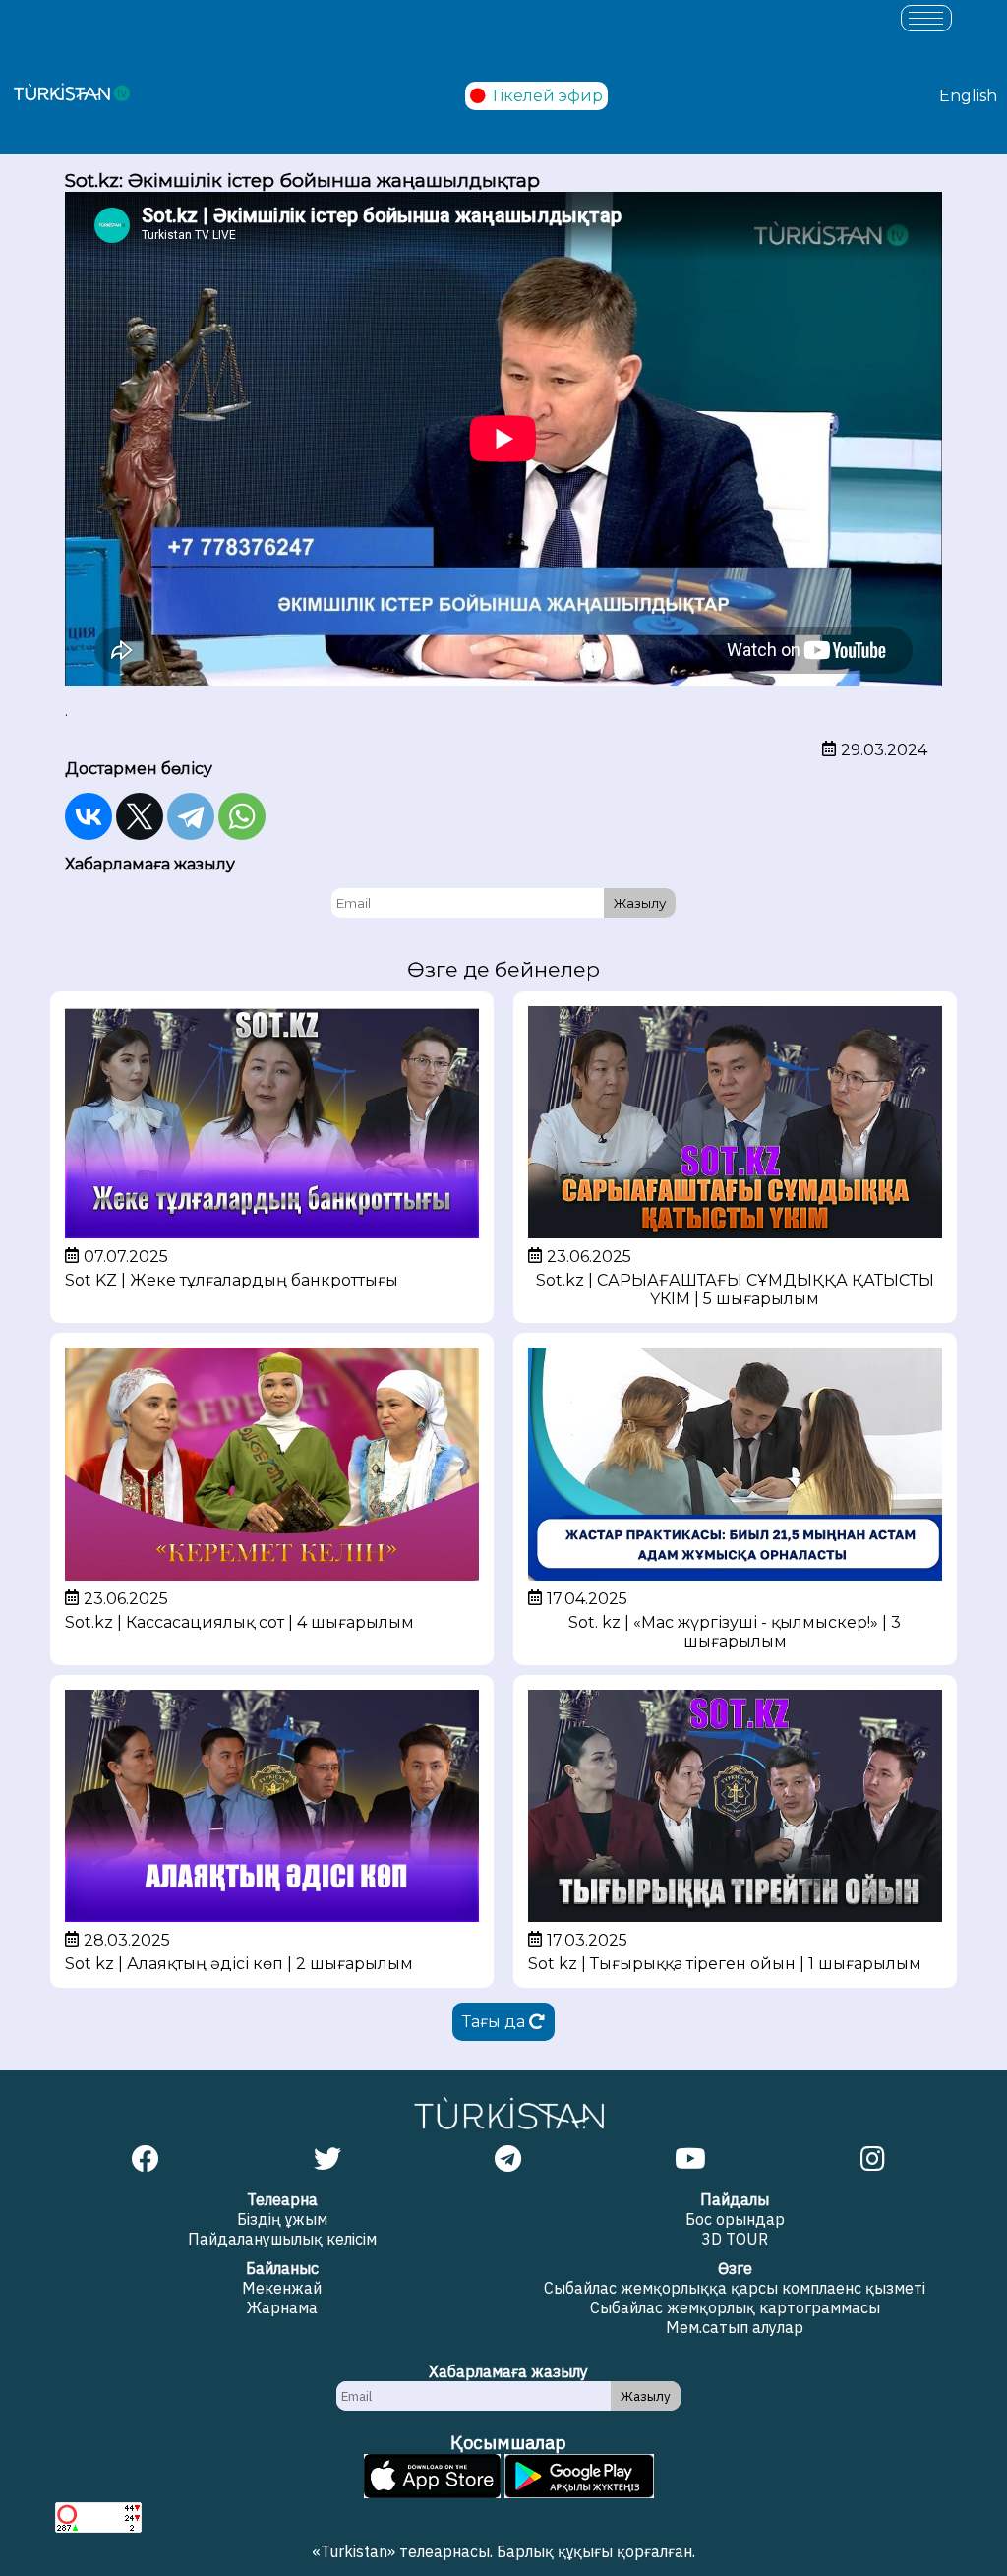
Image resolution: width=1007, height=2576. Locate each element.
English (968, 96)
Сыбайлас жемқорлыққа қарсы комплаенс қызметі (735, 2288)
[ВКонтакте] (89, 816)
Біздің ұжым (282, 2219)
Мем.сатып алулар (735, 2327)
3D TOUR (735, 2239)
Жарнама (282, 2307)
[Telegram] (191, 816)
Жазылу (640, 903)
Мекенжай (282, 2288)
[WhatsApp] (242, 816)
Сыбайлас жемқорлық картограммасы (735, 2307)
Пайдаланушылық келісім (282, 2239)
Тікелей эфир (547, 96)
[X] (140, 816)
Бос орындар (735, 2219)
